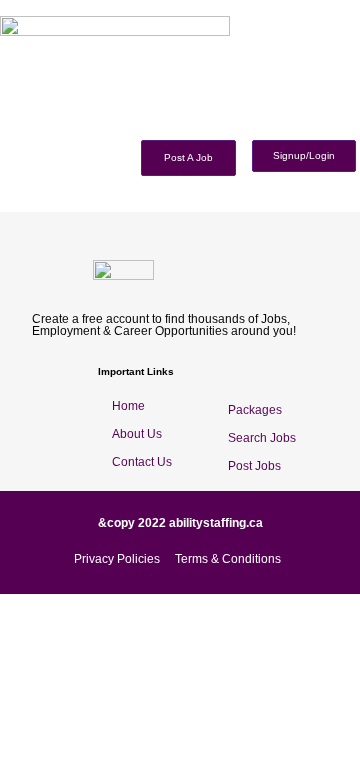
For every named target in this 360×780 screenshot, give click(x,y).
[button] (352, 129)
